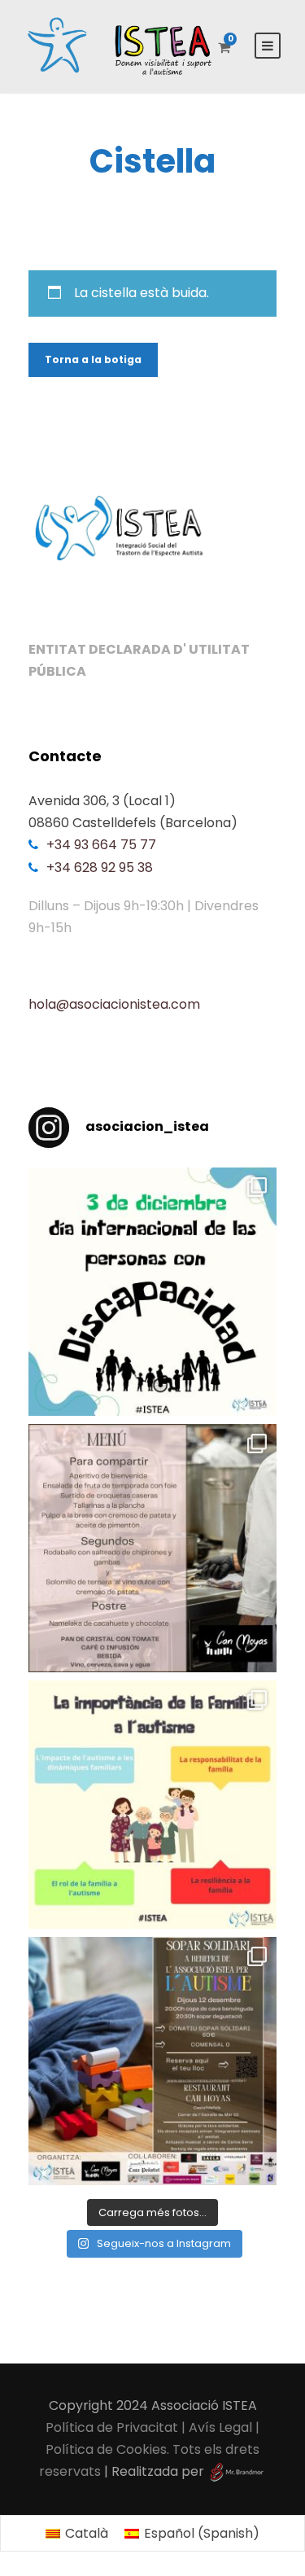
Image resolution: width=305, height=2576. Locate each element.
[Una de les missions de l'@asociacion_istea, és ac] (152, 1805)
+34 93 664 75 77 (101, 845)
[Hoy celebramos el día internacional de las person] (152, 1292)
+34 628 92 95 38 (100, 867)
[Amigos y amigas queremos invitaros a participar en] (152, 2061)
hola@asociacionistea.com (114, 1004)
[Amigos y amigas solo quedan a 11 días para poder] (152, 1548)
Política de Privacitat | (117, 2427)
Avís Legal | (224, 2427)
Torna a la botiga (93, 359)
